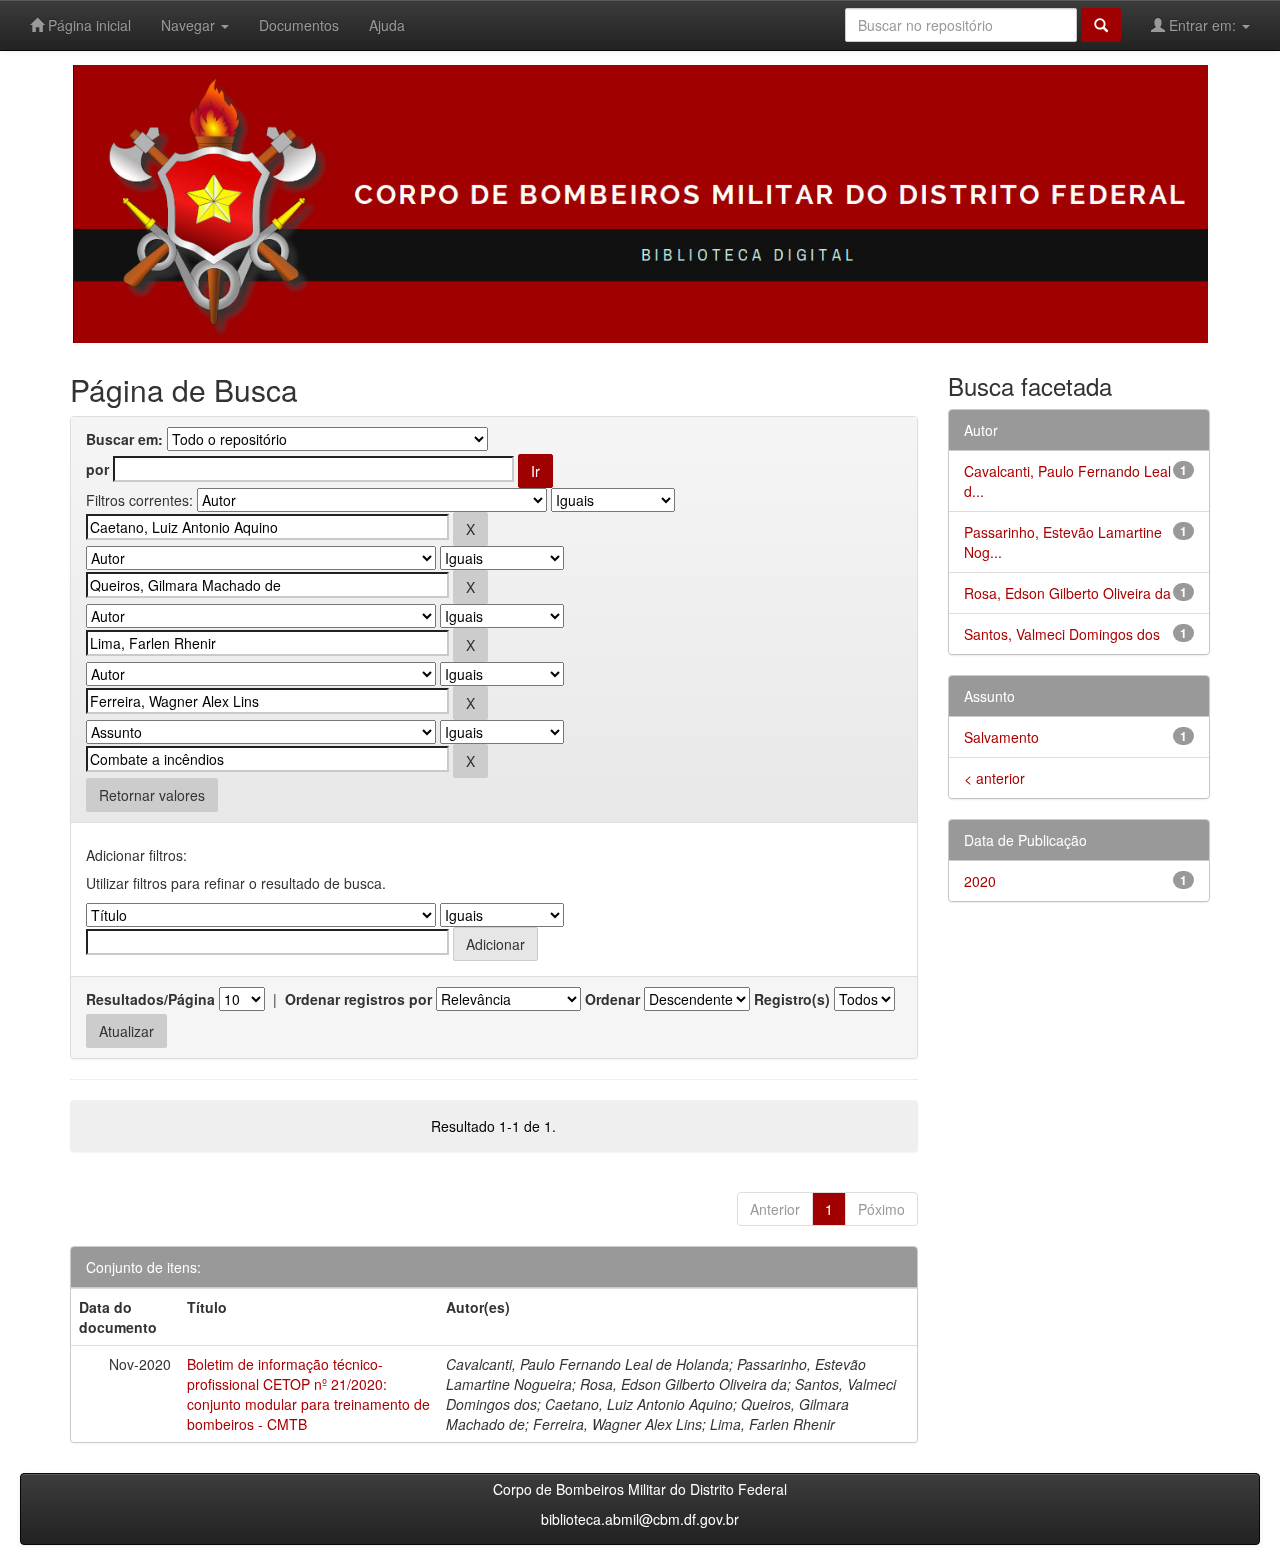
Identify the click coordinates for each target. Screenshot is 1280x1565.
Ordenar (612, 999)
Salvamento (1001, 737)
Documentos (299, 25)
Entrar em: (1202, 25)
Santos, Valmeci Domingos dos (1062, 634)
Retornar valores (152, 795)
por (97, 469)
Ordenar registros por (358, 999)
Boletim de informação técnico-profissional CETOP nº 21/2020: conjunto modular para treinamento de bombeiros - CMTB (308, 1394)
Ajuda (387, 25)
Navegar (190, 25)
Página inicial (87, 25)
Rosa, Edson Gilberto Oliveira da (1067, 593)
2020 (980, 881)
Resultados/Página (150, 999)
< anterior (994, 778)
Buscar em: (124, 439)
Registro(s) (792, 999)
